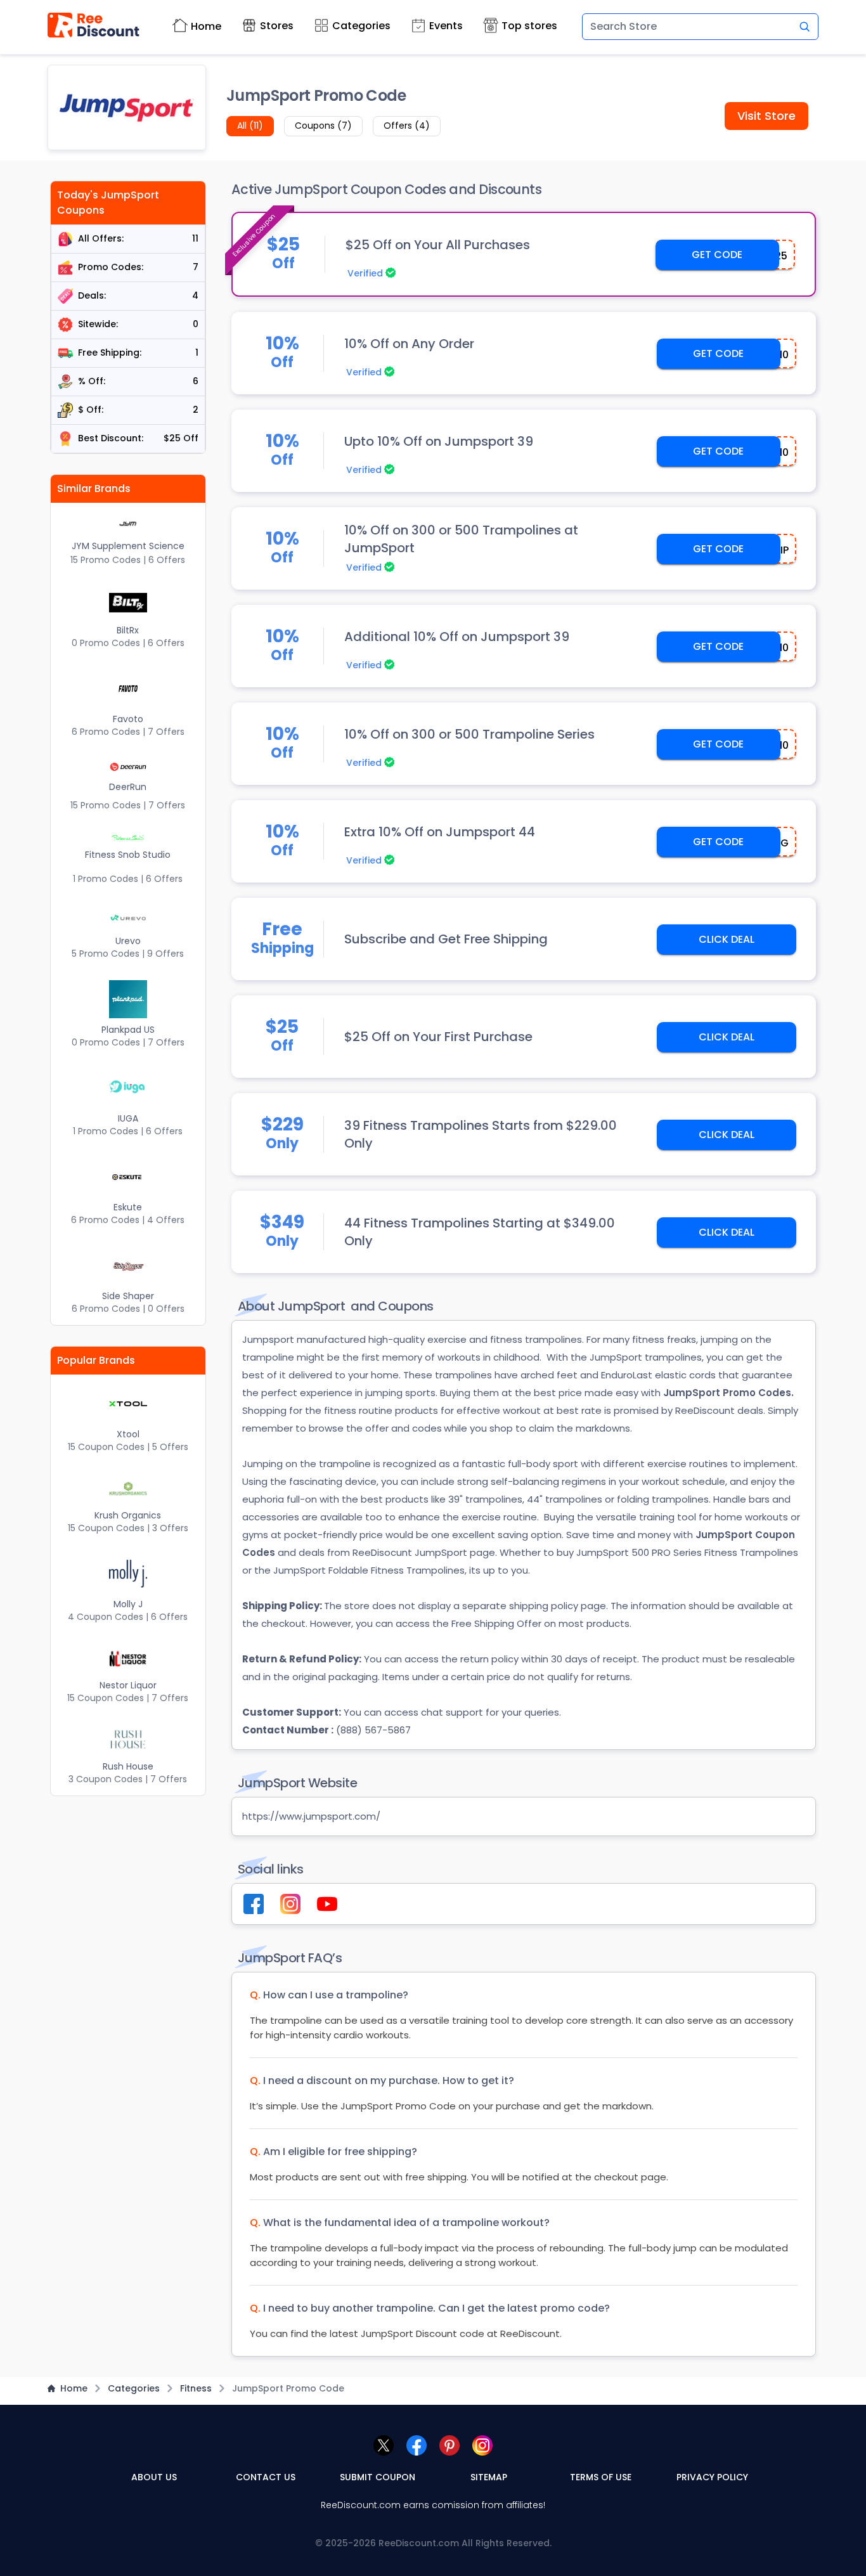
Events (446, 26)
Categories (361, 26)
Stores (277, 26)
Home (206, 26)
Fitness (196, 2388)
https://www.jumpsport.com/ (311, 1816)
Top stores (529, 26)
